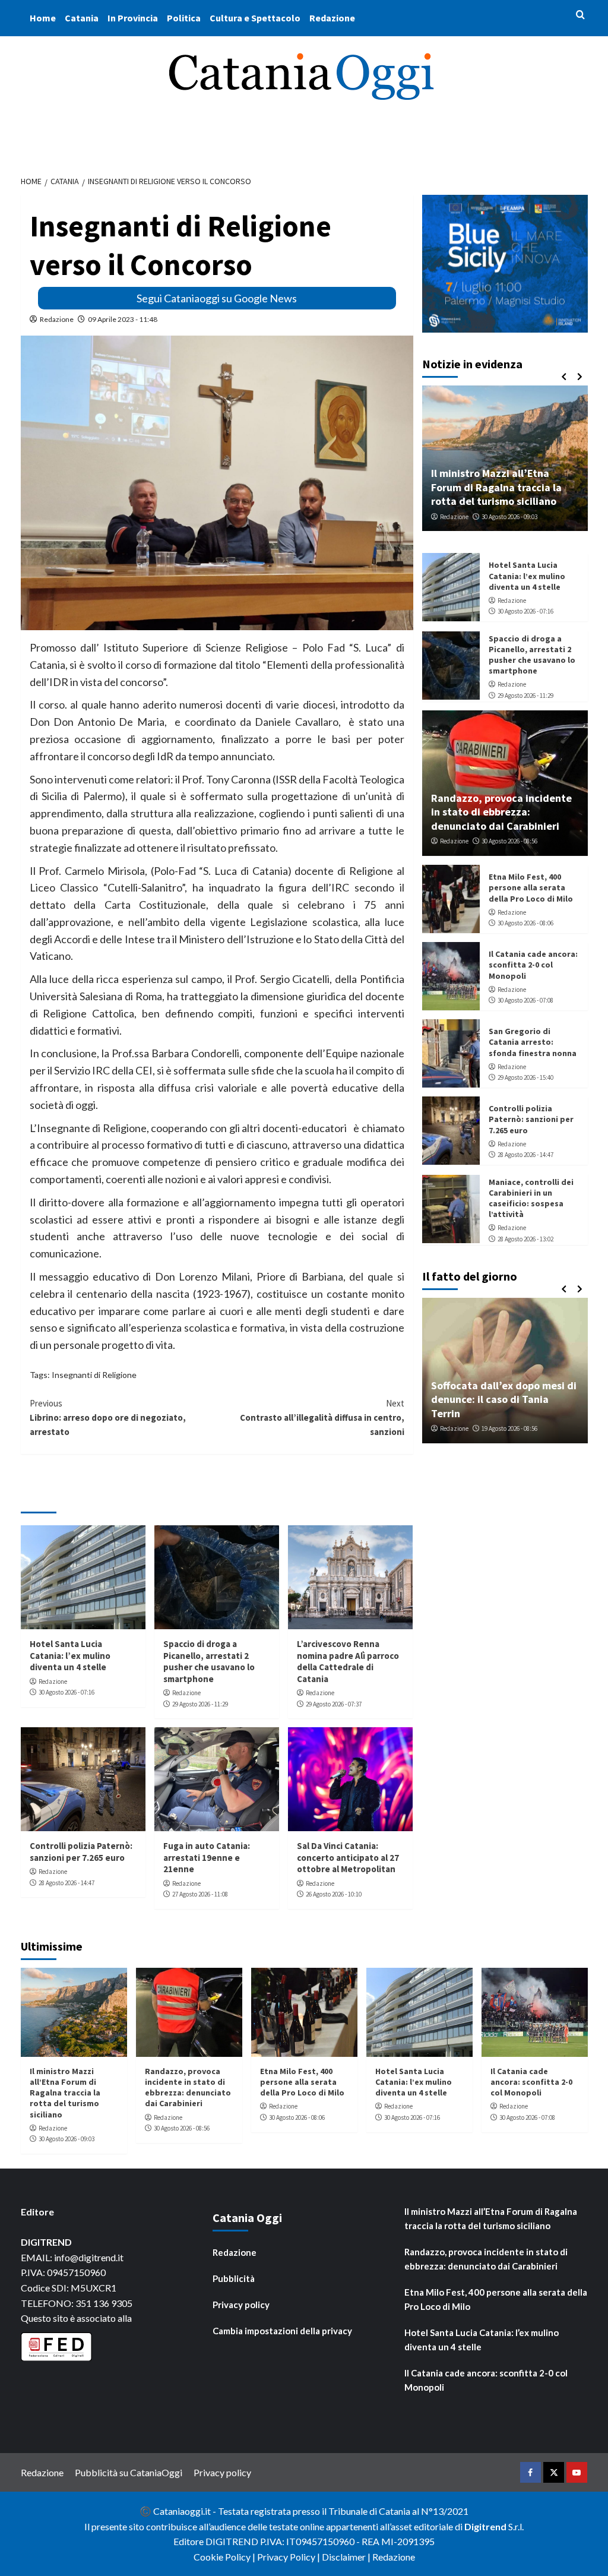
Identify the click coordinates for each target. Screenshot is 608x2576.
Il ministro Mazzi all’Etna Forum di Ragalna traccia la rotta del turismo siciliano (496, 487)
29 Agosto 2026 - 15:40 (525, 1077)
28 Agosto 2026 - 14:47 (66, 1883)
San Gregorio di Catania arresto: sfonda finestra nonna (533, 1042)
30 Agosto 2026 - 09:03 (509, 517)
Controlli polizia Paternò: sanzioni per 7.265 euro (81, 1852)
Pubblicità (234, 2278)
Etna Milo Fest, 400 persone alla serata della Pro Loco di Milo (531, 887)
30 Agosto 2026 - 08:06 (525, 923)
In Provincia (133, 18)
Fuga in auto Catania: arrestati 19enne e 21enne (207, 1857)
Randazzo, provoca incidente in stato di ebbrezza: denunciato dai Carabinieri (501, 812)
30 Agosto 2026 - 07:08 (525, 1000)
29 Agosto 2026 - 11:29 (200, 1704)
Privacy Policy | (289, 2557)
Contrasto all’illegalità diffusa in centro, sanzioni (322, 1417)
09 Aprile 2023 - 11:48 (123, 319)
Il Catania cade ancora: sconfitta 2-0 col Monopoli (533, 965)
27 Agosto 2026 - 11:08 (200, 1894)
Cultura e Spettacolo (255, 18)
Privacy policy (241, 2305)
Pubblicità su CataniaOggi (129, 2472)
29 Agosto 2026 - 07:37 (334, 1704)
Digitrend (485, 2526)
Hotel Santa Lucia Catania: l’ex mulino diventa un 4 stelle (70, 1655)
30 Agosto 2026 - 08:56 (509, 841)
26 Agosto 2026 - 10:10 (334, 1894)
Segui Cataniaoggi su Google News (217, 298)
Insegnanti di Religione (94, 1375)
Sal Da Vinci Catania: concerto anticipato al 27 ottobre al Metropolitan (348, 1857)
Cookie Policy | (225, 2557)
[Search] (580, 15)
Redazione (332, 18)
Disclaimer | (347, 2557)
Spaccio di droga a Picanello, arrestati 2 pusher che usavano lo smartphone (209, 1661)
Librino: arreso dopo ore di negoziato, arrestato (108, 1417)
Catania (82, 18)
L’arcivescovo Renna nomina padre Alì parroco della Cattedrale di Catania (348, 1661)
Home (43, 18)
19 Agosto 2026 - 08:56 (509, 1428)
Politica (184, 18)
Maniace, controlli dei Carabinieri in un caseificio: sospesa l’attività (531, 1198)
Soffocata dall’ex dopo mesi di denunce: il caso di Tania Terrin (504, 1399)
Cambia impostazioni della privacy (282, 2331)
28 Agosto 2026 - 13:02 (525, 1239)
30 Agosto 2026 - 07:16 (66, 1692)
